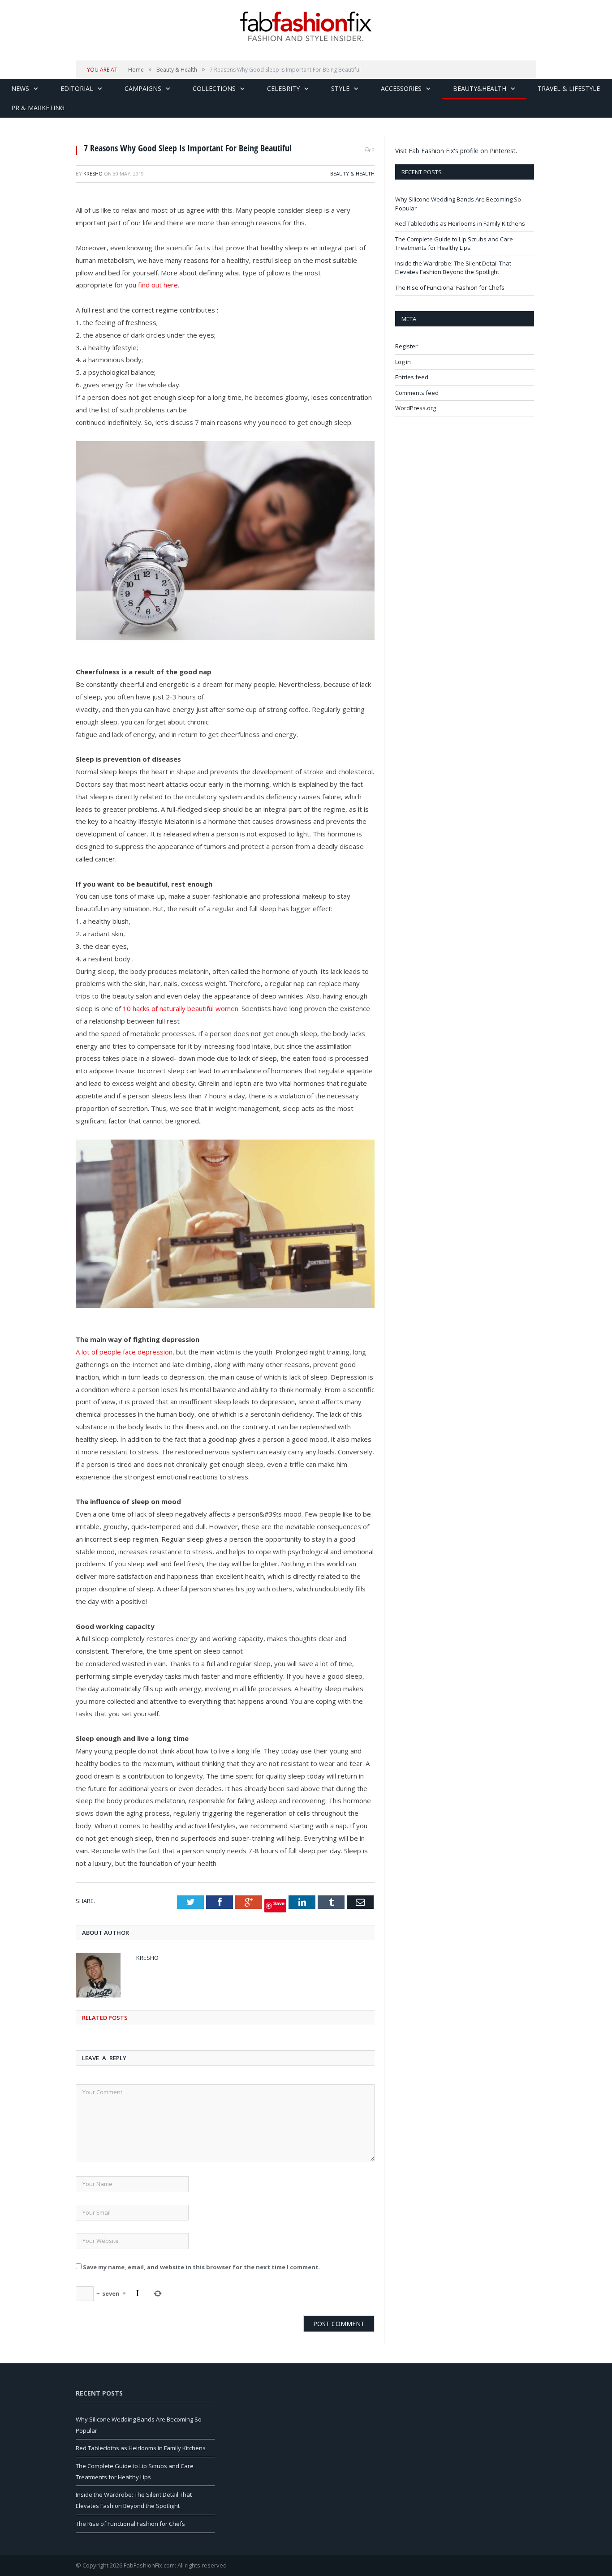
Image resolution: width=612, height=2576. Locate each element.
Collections (214, 88)
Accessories (401, 88)
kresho (93, 174)
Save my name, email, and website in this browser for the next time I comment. (202, 2267)
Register (406, 346)
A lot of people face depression (124, 1352)
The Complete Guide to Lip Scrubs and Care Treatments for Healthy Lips (454, 244)
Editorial (77, 88)
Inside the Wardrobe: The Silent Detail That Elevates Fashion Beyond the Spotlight (453, 268)
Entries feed (412, 377)
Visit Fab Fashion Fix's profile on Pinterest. (456, 151)
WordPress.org (416, 408)
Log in (403, 362)
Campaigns (143, 88)
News (20, 88)
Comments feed (417, 393)
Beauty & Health (352, 174)
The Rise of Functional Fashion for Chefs (450, 287)
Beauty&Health (480, 88)
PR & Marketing (38, 108)
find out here (158, 285)
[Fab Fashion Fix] (306, 26)
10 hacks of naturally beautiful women (181, 1008)
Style (340, 88)
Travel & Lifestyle (569, 88)
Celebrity (283, 88)
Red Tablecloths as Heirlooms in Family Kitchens (460, 223)
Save (279, 1903)
